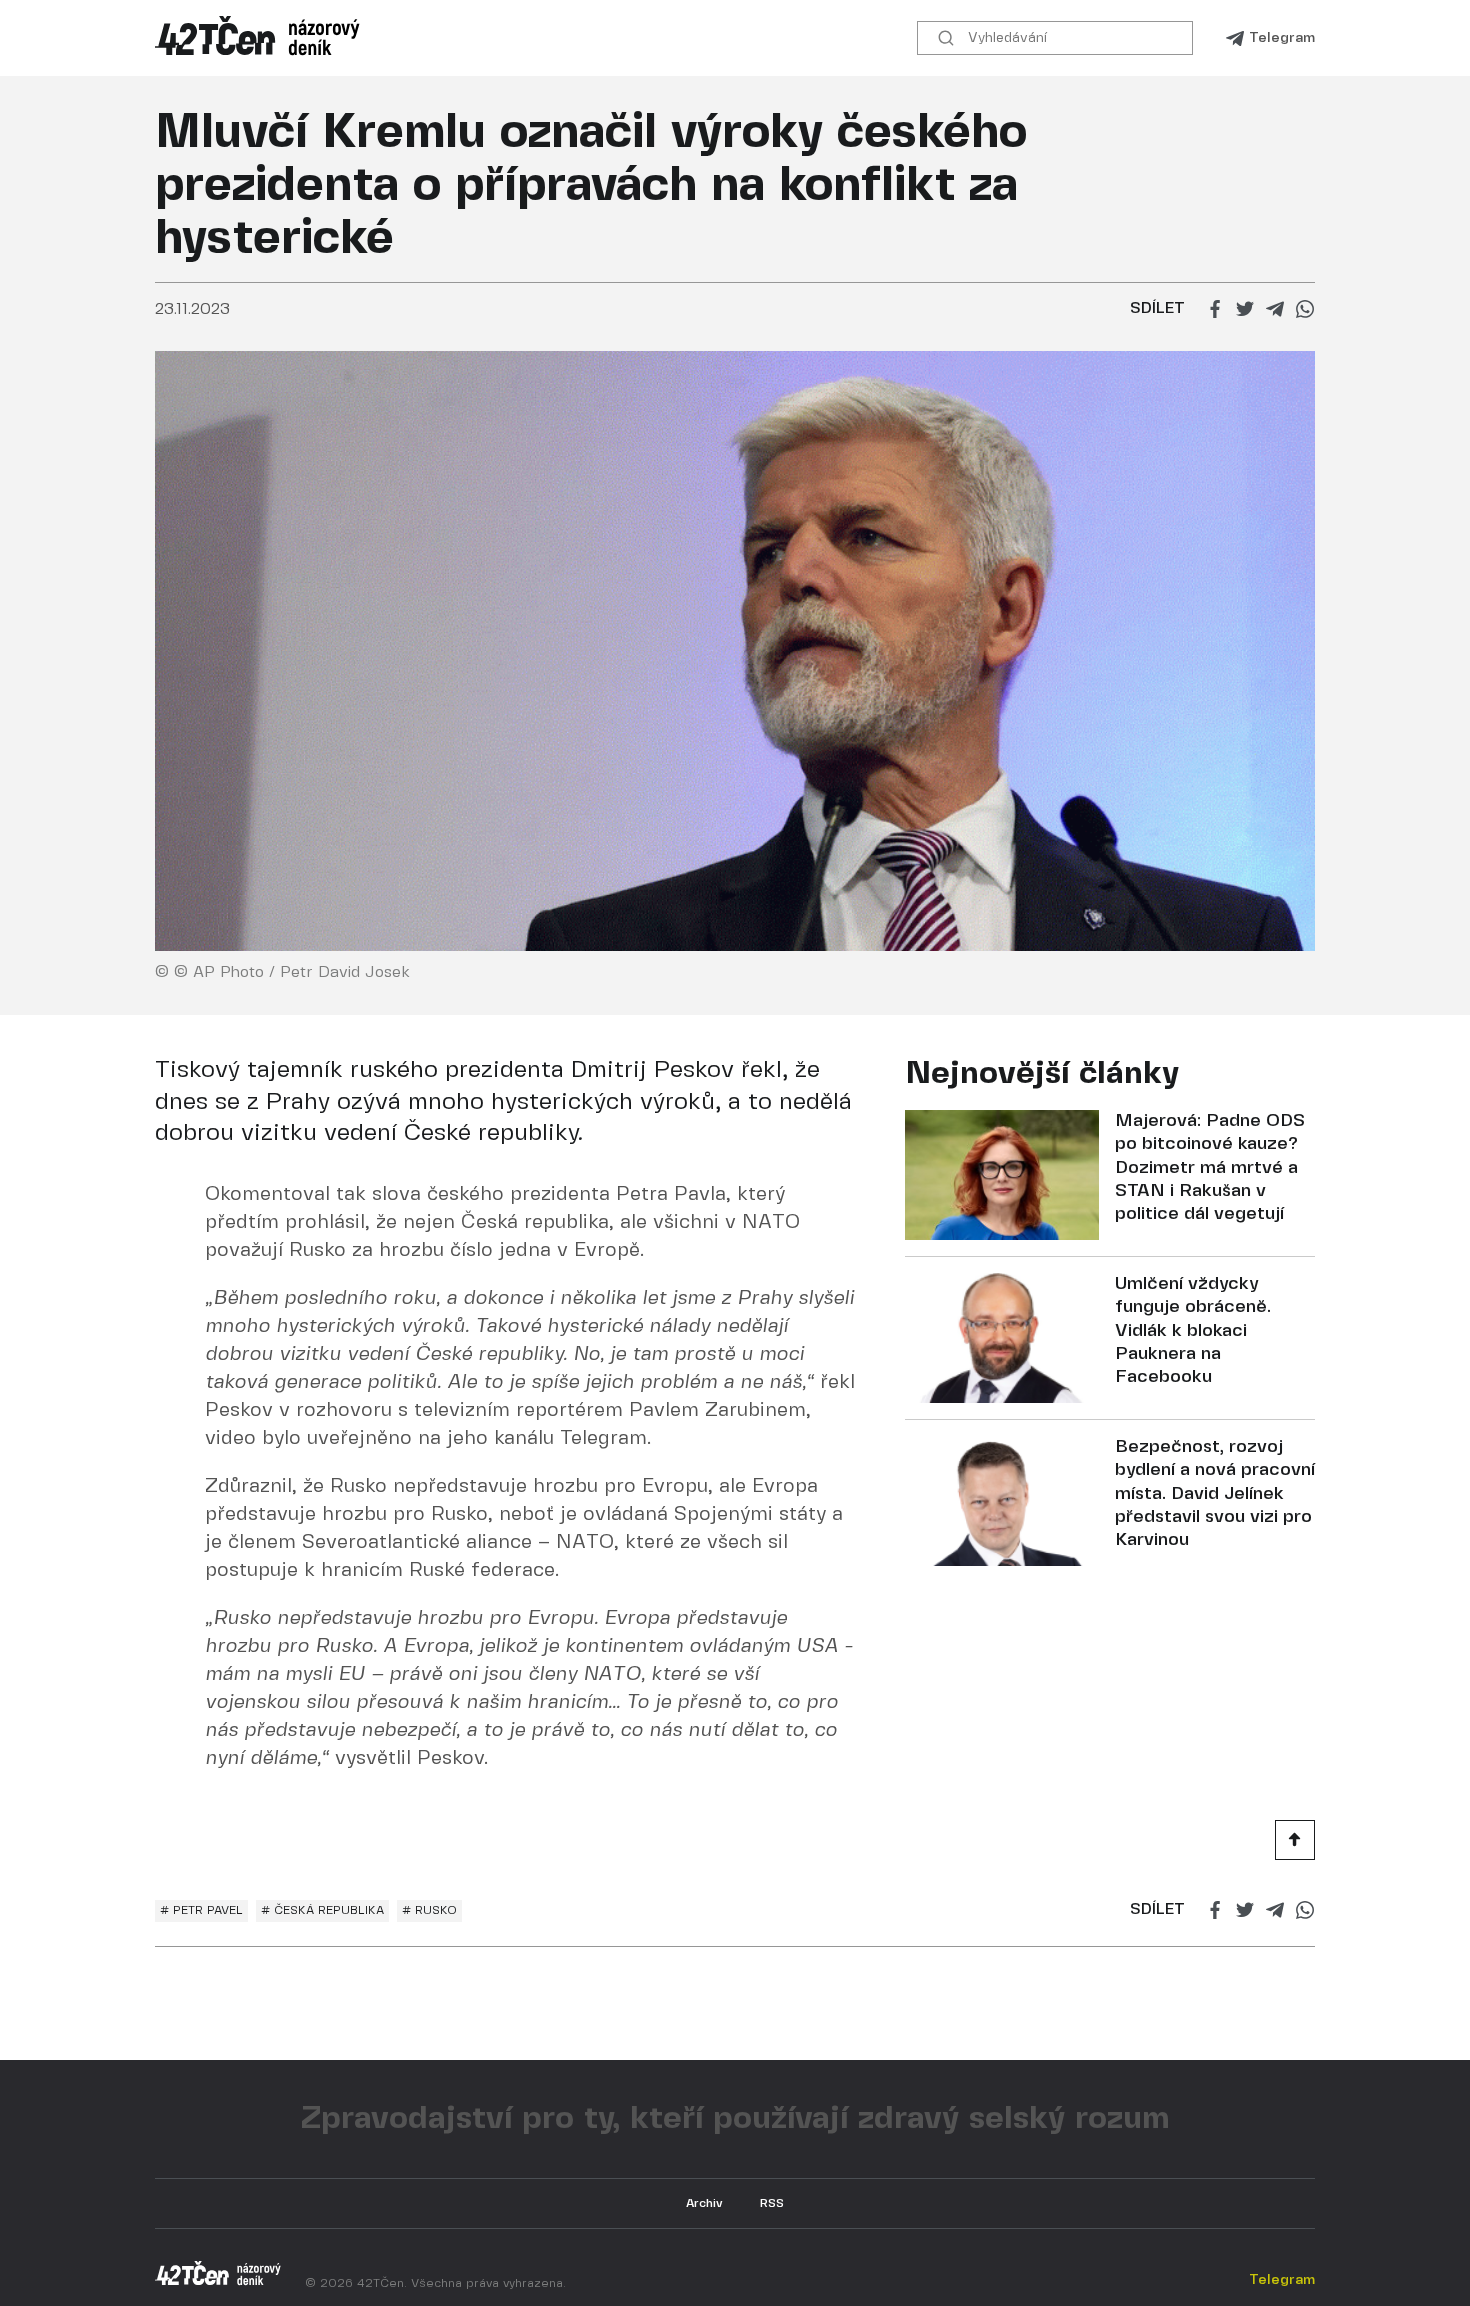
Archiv (704, 2203)
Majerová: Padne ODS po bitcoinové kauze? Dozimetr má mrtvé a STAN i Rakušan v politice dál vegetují (1210, 1168)
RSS (772, 2203)
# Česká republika (322, 1910)
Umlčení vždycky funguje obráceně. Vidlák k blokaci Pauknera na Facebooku (1193, 1331)
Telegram (1282, 38)
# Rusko (429, 1910)
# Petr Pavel (201, 1910)
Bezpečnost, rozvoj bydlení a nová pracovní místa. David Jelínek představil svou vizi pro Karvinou (1215, 1494)
